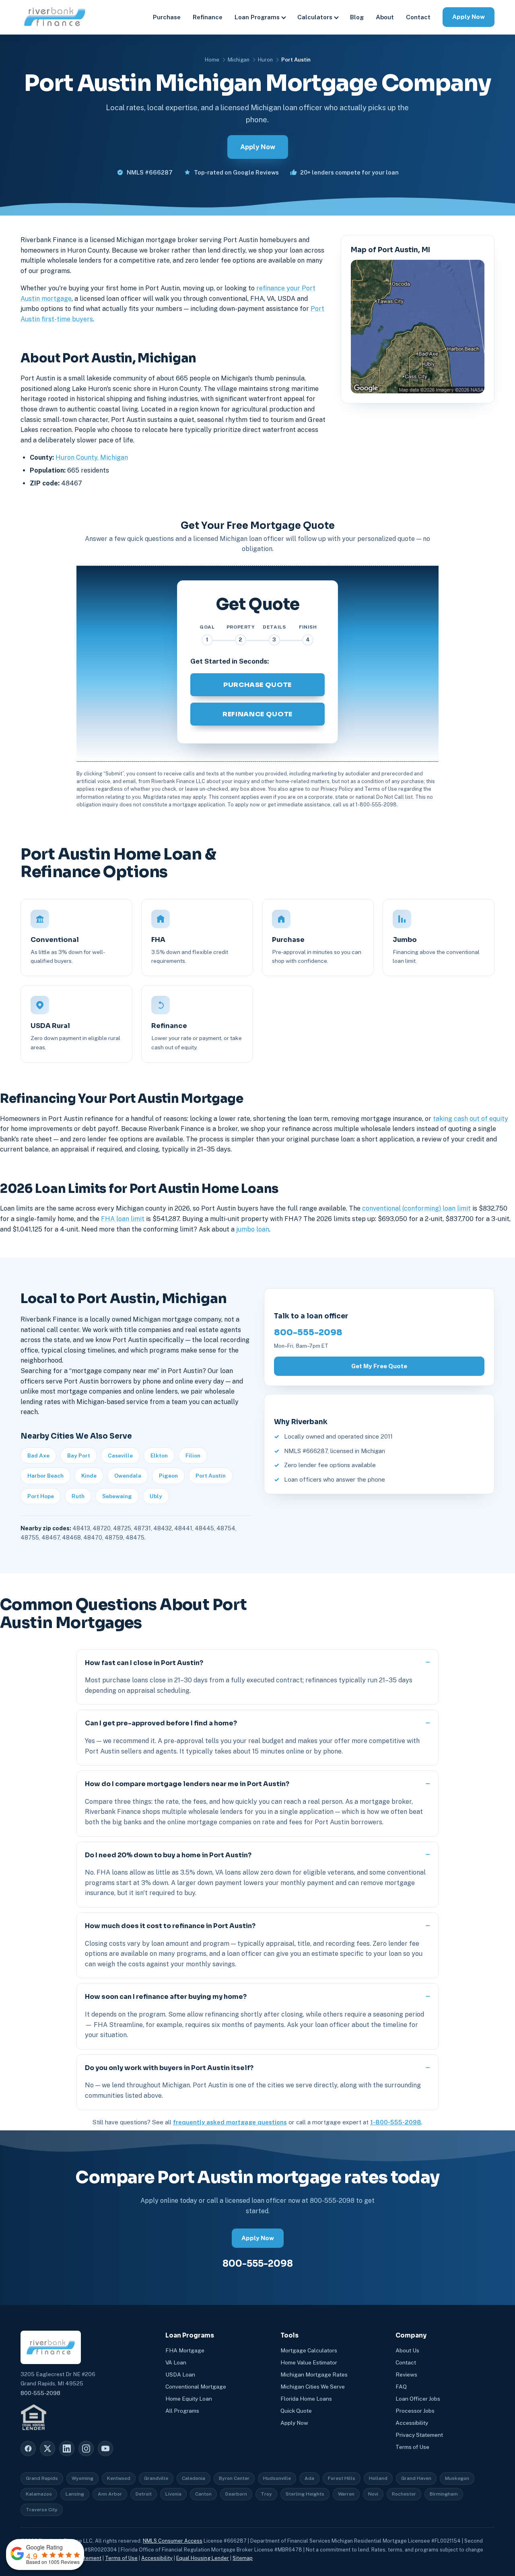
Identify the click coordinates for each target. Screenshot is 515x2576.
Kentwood (119, 2478)
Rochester (404, 2494)
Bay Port (79, 1456)
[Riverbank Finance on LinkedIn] (67, 2449)
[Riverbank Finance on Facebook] (28, 2449)
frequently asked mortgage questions (230, 2122)
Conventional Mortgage (196, 2387)
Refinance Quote (257, 714)
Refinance (208, 17)
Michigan (239, 60)
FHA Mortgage (185, 2350)
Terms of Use (412, 2447)
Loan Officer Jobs (418, 2399)
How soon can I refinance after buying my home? (166, 1997)
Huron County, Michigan (92, 457)
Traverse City (42, 2510)
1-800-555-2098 (396, 2122)
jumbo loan (253, 1229)
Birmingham (444, 2494)
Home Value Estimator (309, 2362)
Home (212, 60)
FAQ (401, 2387)
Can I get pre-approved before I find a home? (161, 1723)
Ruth (78, 1496)
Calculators (315, 17)
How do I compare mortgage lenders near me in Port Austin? (187, 1784)
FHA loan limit (123, 1219)
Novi (373, 2494)
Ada (309, 2478)
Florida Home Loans (306, 2399)
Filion (193, 1456)
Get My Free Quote (379, 1366)
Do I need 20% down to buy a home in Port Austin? (168, 1855)
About (385, 17)
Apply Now (469, 17)
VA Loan (176, 2362)
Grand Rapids (42, 2478)
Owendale (128, 1476)
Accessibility (412, 2423)
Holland (378, 2478)
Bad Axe (38, 1456)
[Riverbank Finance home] (55, 17)
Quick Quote (296, 2411)
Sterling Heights (305, 2494)
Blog (357, 17)
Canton (203, 2494)
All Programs (182, 2411)
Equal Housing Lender (203, 2558)
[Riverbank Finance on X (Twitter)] (47, 2449)
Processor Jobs (415, 2411)
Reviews (406, 2375)
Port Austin (211, 1476)
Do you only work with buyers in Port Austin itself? (169, 2068)
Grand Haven (416, 2478)
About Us (407, 2350)
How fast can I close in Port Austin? (144, 1663)
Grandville (156, 2478)
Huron (265, 60)
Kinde (89, 1476)
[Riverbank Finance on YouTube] (105, 2449)
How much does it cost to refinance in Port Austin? (170, 1926)
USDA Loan (180, 2375)
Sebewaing (117, 1496)
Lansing (75, 2494)
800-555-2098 (308, 1332)
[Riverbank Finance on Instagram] (86, 2449)
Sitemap (243, 2558)
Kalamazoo (39, 2494)
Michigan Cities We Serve (313, 2387)
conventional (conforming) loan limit (416, 1208)
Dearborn (236, 2494)
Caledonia (194, 2478)
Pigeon (168, 1476)
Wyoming (82, 2478)
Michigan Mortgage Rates (314, 2375)
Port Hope (41, 1496)
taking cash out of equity (471, 1119)
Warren (346, 2494)
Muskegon (457, 2478)
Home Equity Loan (189, 2399)
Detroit (144, 2494)
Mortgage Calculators (309, 2350)
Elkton (159, 1456)
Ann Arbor (110, 2494)
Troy (266, 2494)
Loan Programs (257, 17)
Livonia (173, 2494)
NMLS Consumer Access (173, 2541)
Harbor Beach (45, 1476)
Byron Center (234, 2478)
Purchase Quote (257, 685)
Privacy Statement (419, 2435)
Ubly (156, 1496)
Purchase (167, 17)
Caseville (120, 1456)
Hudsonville (277, 2478)
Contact (418, 17)
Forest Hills (342, 2478)
